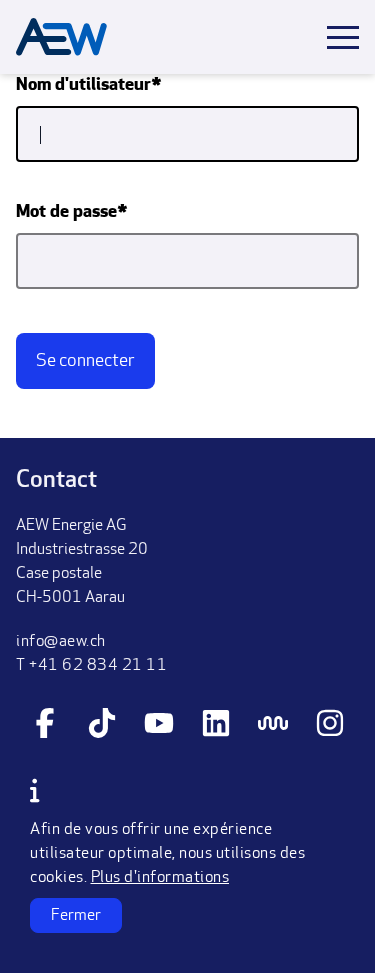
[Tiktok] (102, 726)
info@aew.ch (61, 642)
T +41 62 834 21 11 (91, 666)
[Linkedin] (216, 726)
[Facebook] (45, 726)
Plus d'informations (160, 878)
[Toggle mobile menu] (343, 37)
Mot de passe (66, 213)
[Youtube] (159, 726)
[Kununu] (273, 726)
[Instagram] (330, 726)
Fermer (76, 916)
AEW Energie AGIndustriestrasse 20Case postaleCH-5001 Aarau (82, 562)
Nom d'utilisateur (83, 86)
